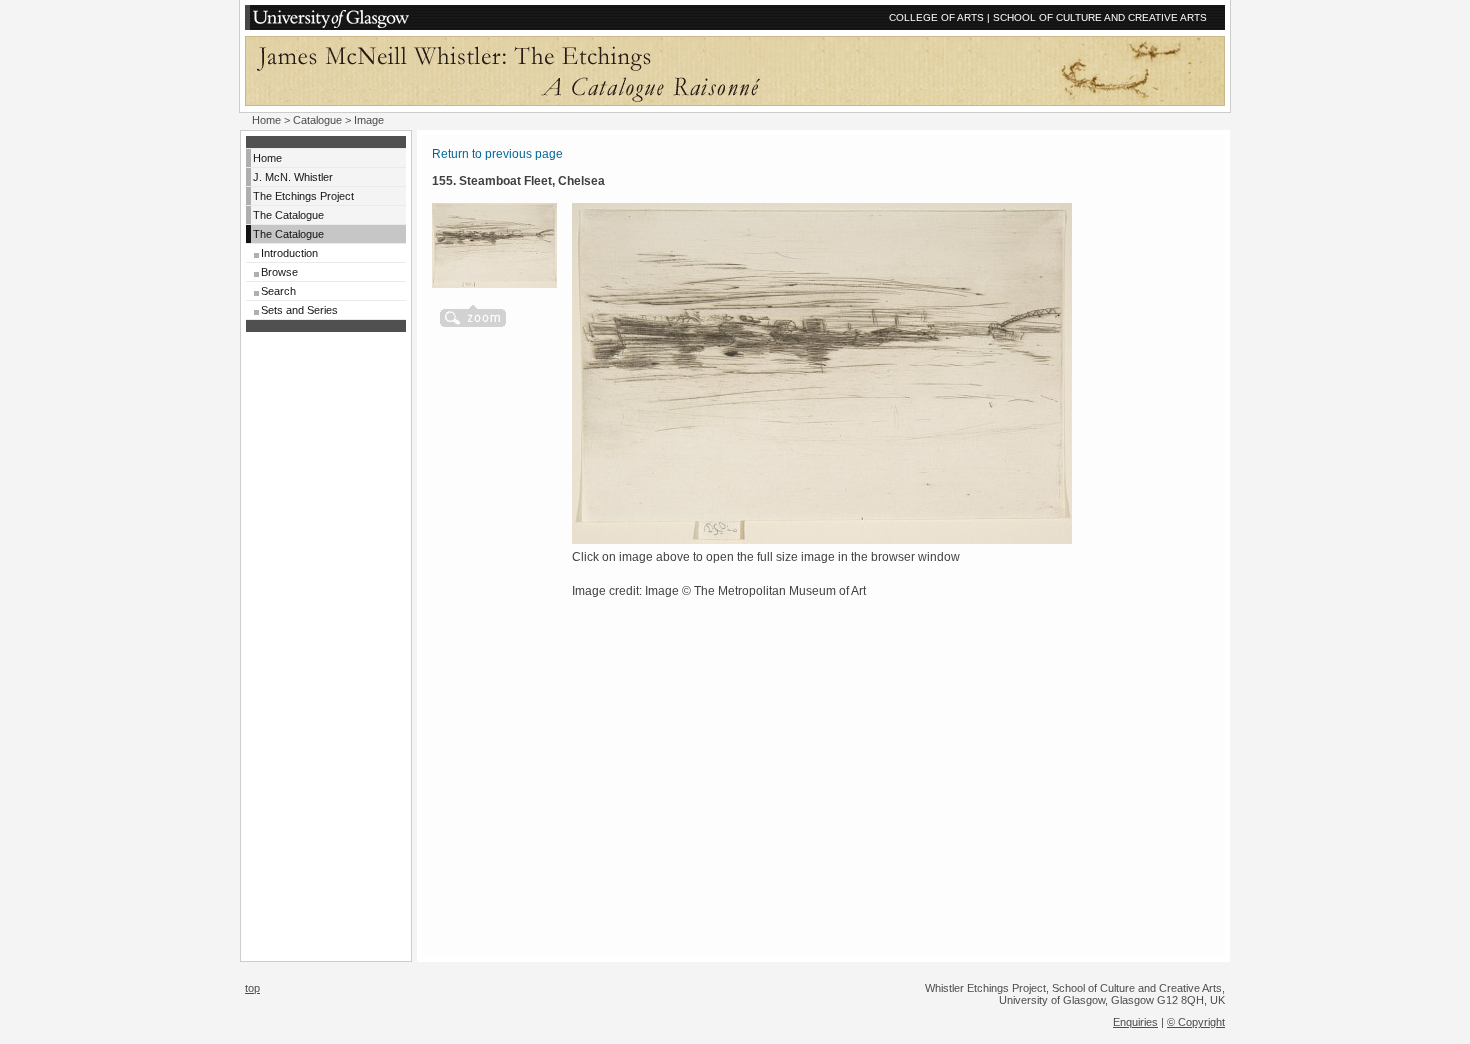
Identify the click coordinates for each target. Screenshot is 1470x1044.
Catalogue (317, 120)
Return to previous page (497, 154)
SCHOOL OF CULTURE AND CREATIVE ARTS (1100, 17)
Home (266, 120)
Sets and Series (299, 310)
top (252, 988)
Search (278, 291)
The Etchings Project (303, 196)
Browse (279, 272)
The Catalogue (288, 215)
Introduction (289, 253)
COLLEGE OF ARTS (936, 17)
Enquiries (1135, 1022)
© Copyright (1196, 1022)
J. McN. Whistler (293, 177)
